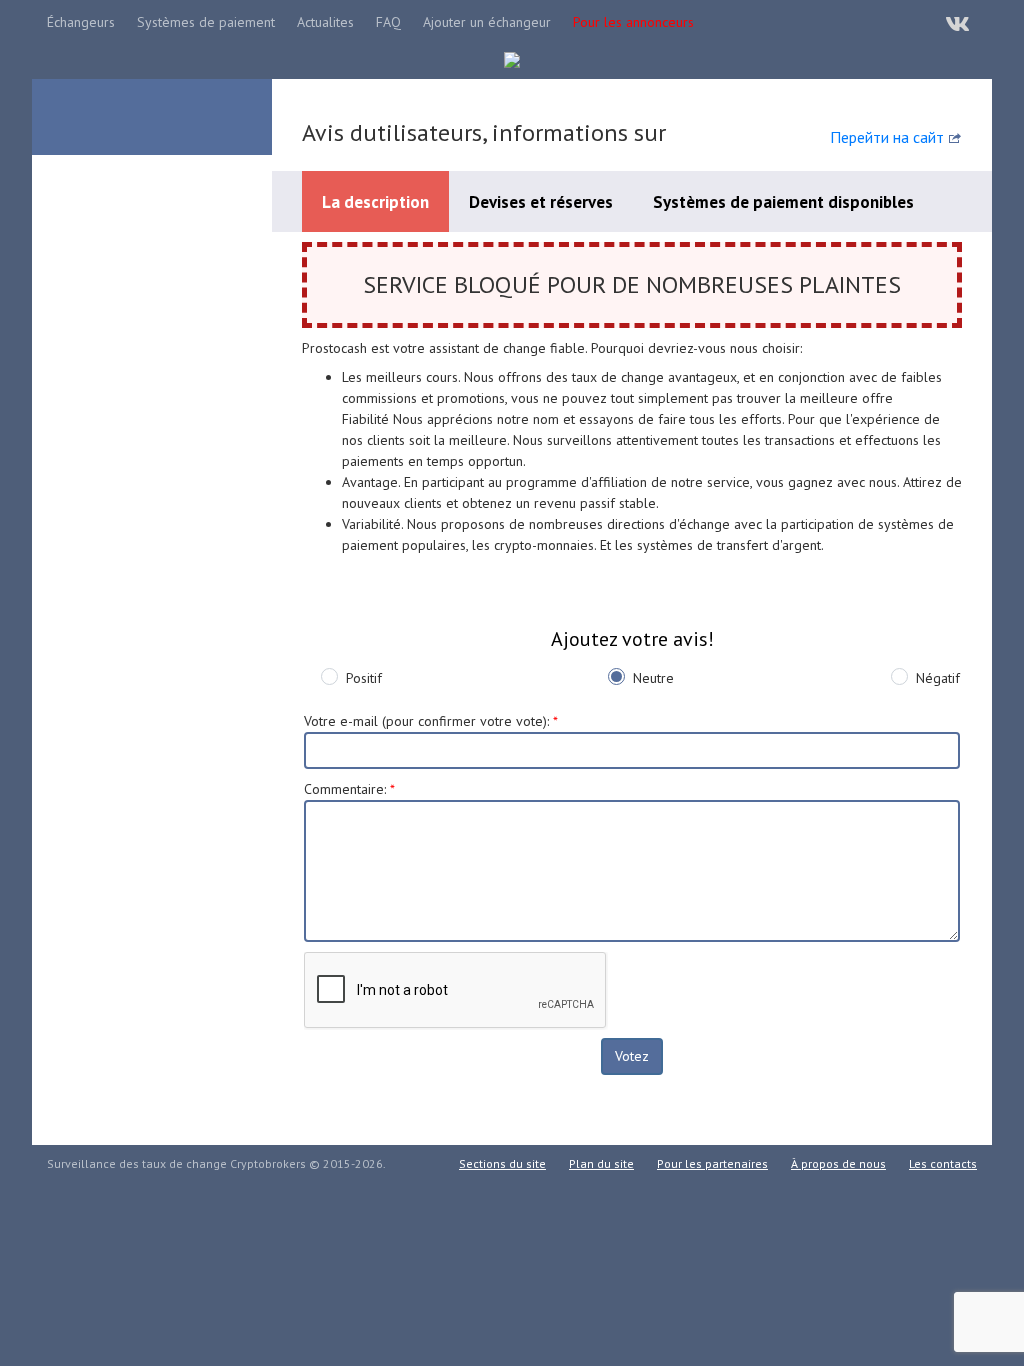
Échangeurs (81, 22)
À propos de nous (838, 1163)
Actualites (325, 22)
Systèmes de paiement (206, 22)
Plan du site (601, 1163)
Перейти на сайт (887, 137)
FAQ (388, 22)
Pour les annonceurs (633, 22)
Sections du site (502, 1163)
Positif (364, 678)
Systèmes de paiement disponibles (783, 202)
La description (375, 202)
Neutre (653, 678)
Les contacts (943, 1163)
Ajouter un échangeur (487, 22)
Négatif (938, 678)
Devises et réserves (541, 202)
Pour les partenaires (712, 1163)
